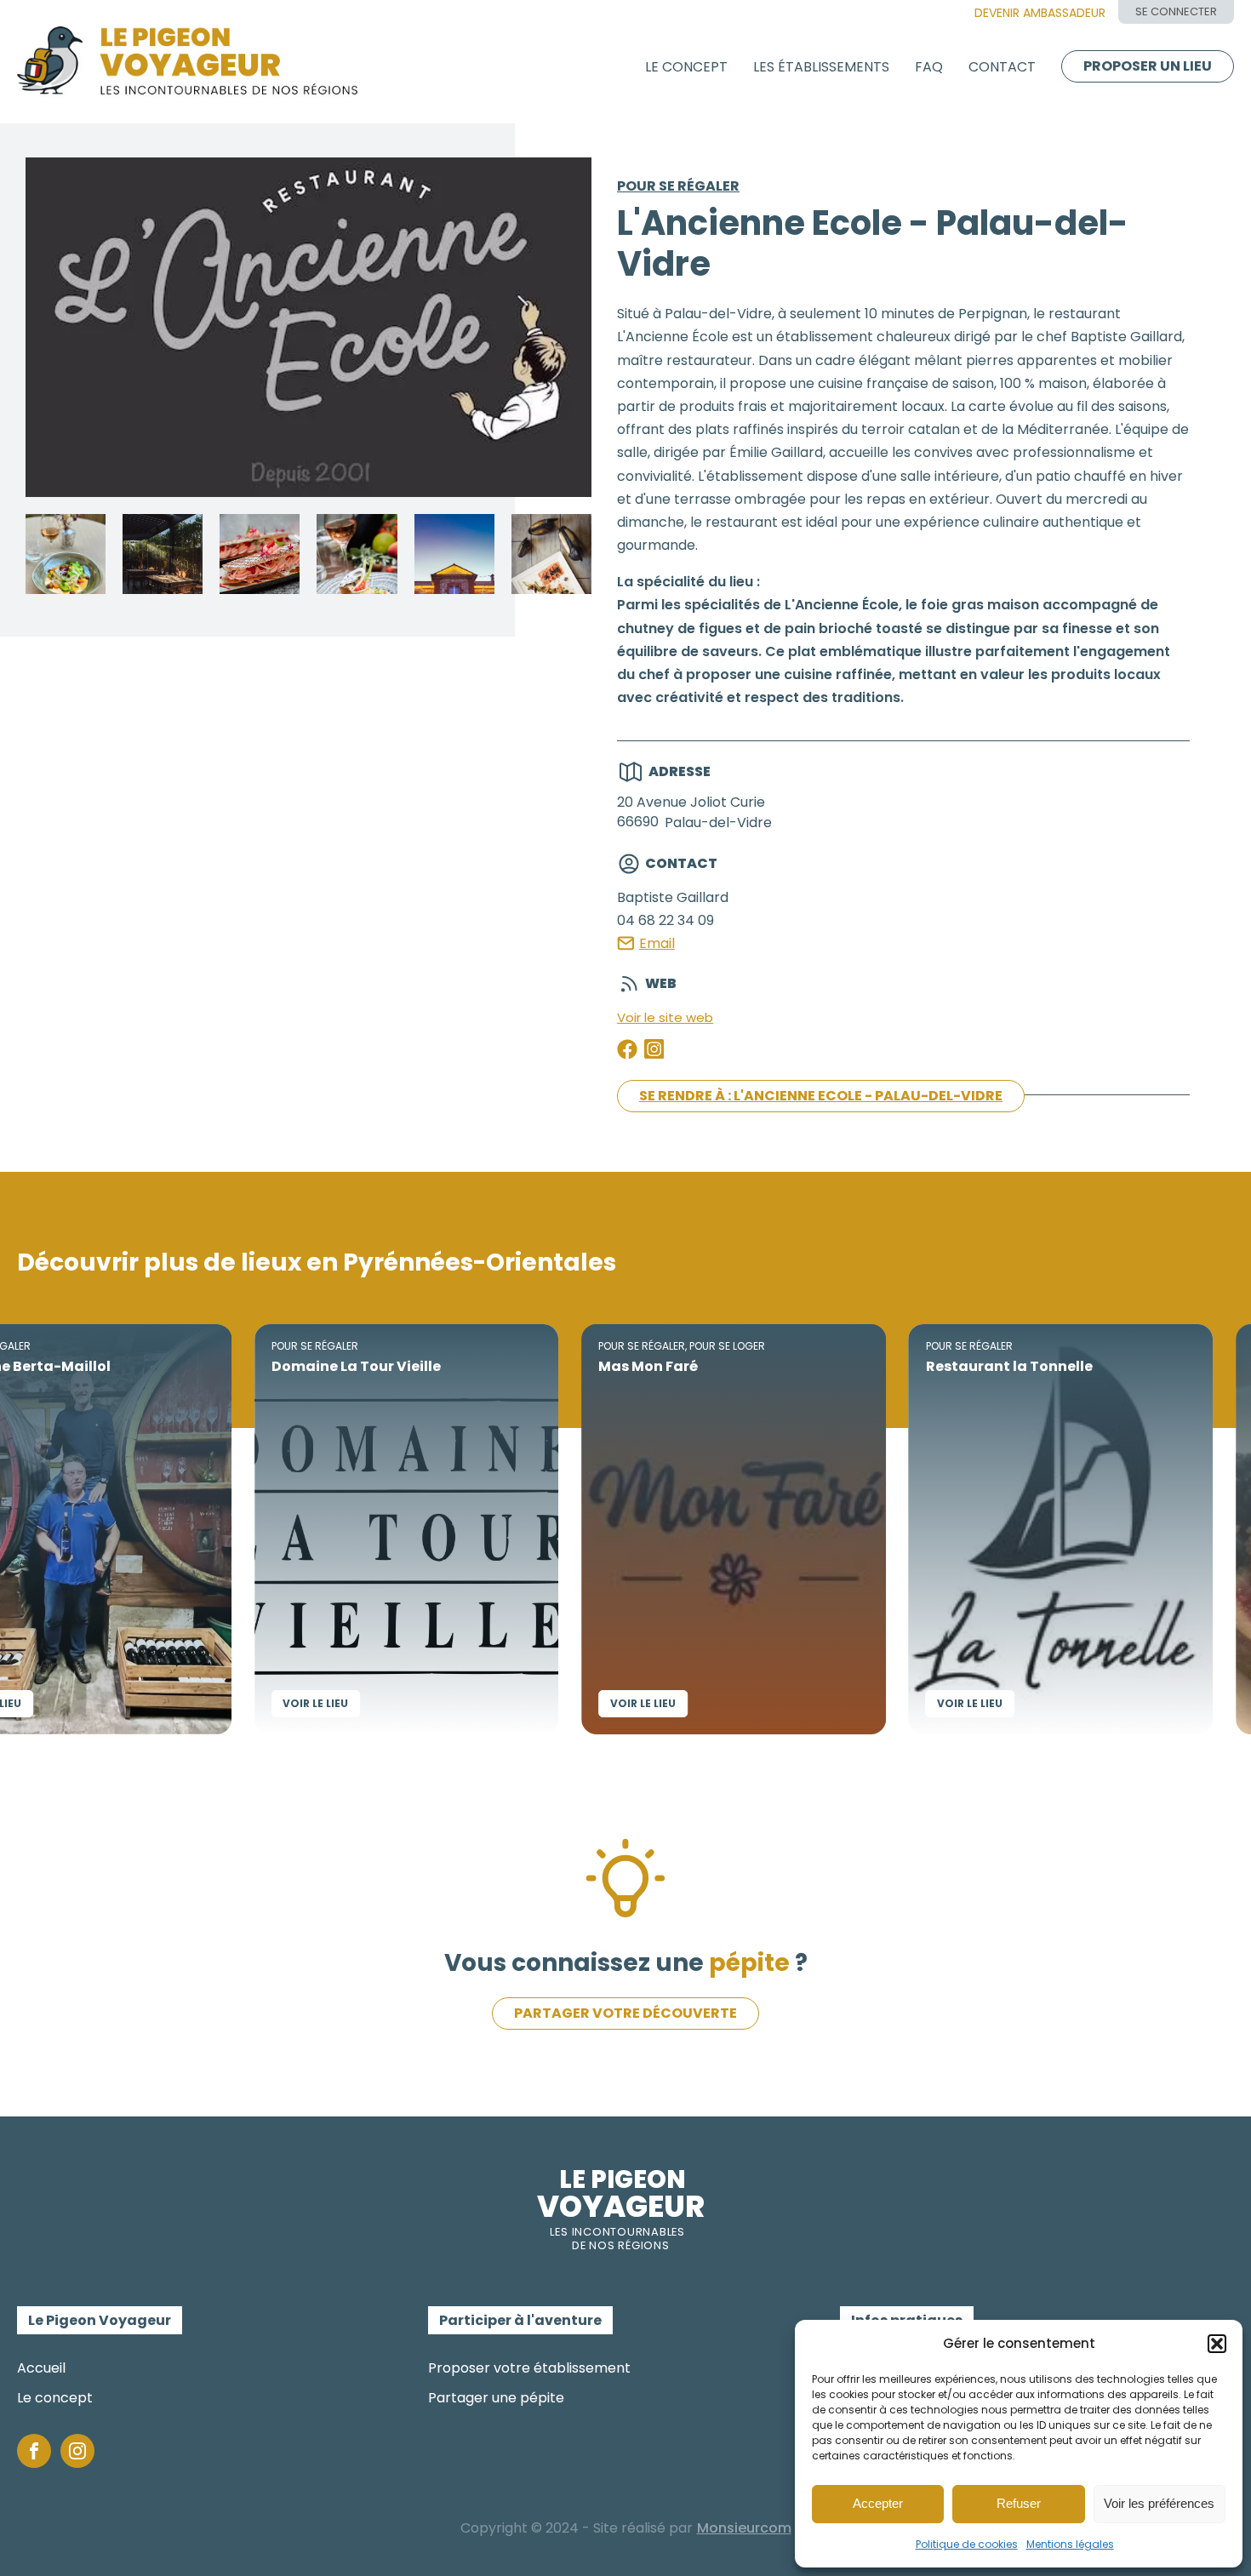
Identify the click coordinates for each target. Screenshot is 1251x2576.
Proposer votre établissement (529, 2368)
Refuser (1019, 2503)
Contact (1002, 67)
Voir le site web (665, 1017)
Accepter (878, 2503)
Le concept (686, 67)
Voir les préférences (1159, 2503)
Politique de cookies (967, 2544)
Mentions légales (1070, 2544)
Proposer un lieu (1148, 66)
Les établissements (821, 67)
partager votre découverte (625, 2013)
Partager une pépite (496, 2398)
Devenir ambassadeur (1040, 13)
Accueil (41, 2368)
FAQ (929, 67)
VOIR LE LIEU (246, 1703)
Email (657, 943)
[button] (1217, 2344)
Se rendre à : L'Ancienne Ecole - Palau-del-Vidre (821, 1096)
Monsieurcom (744, 2528)
